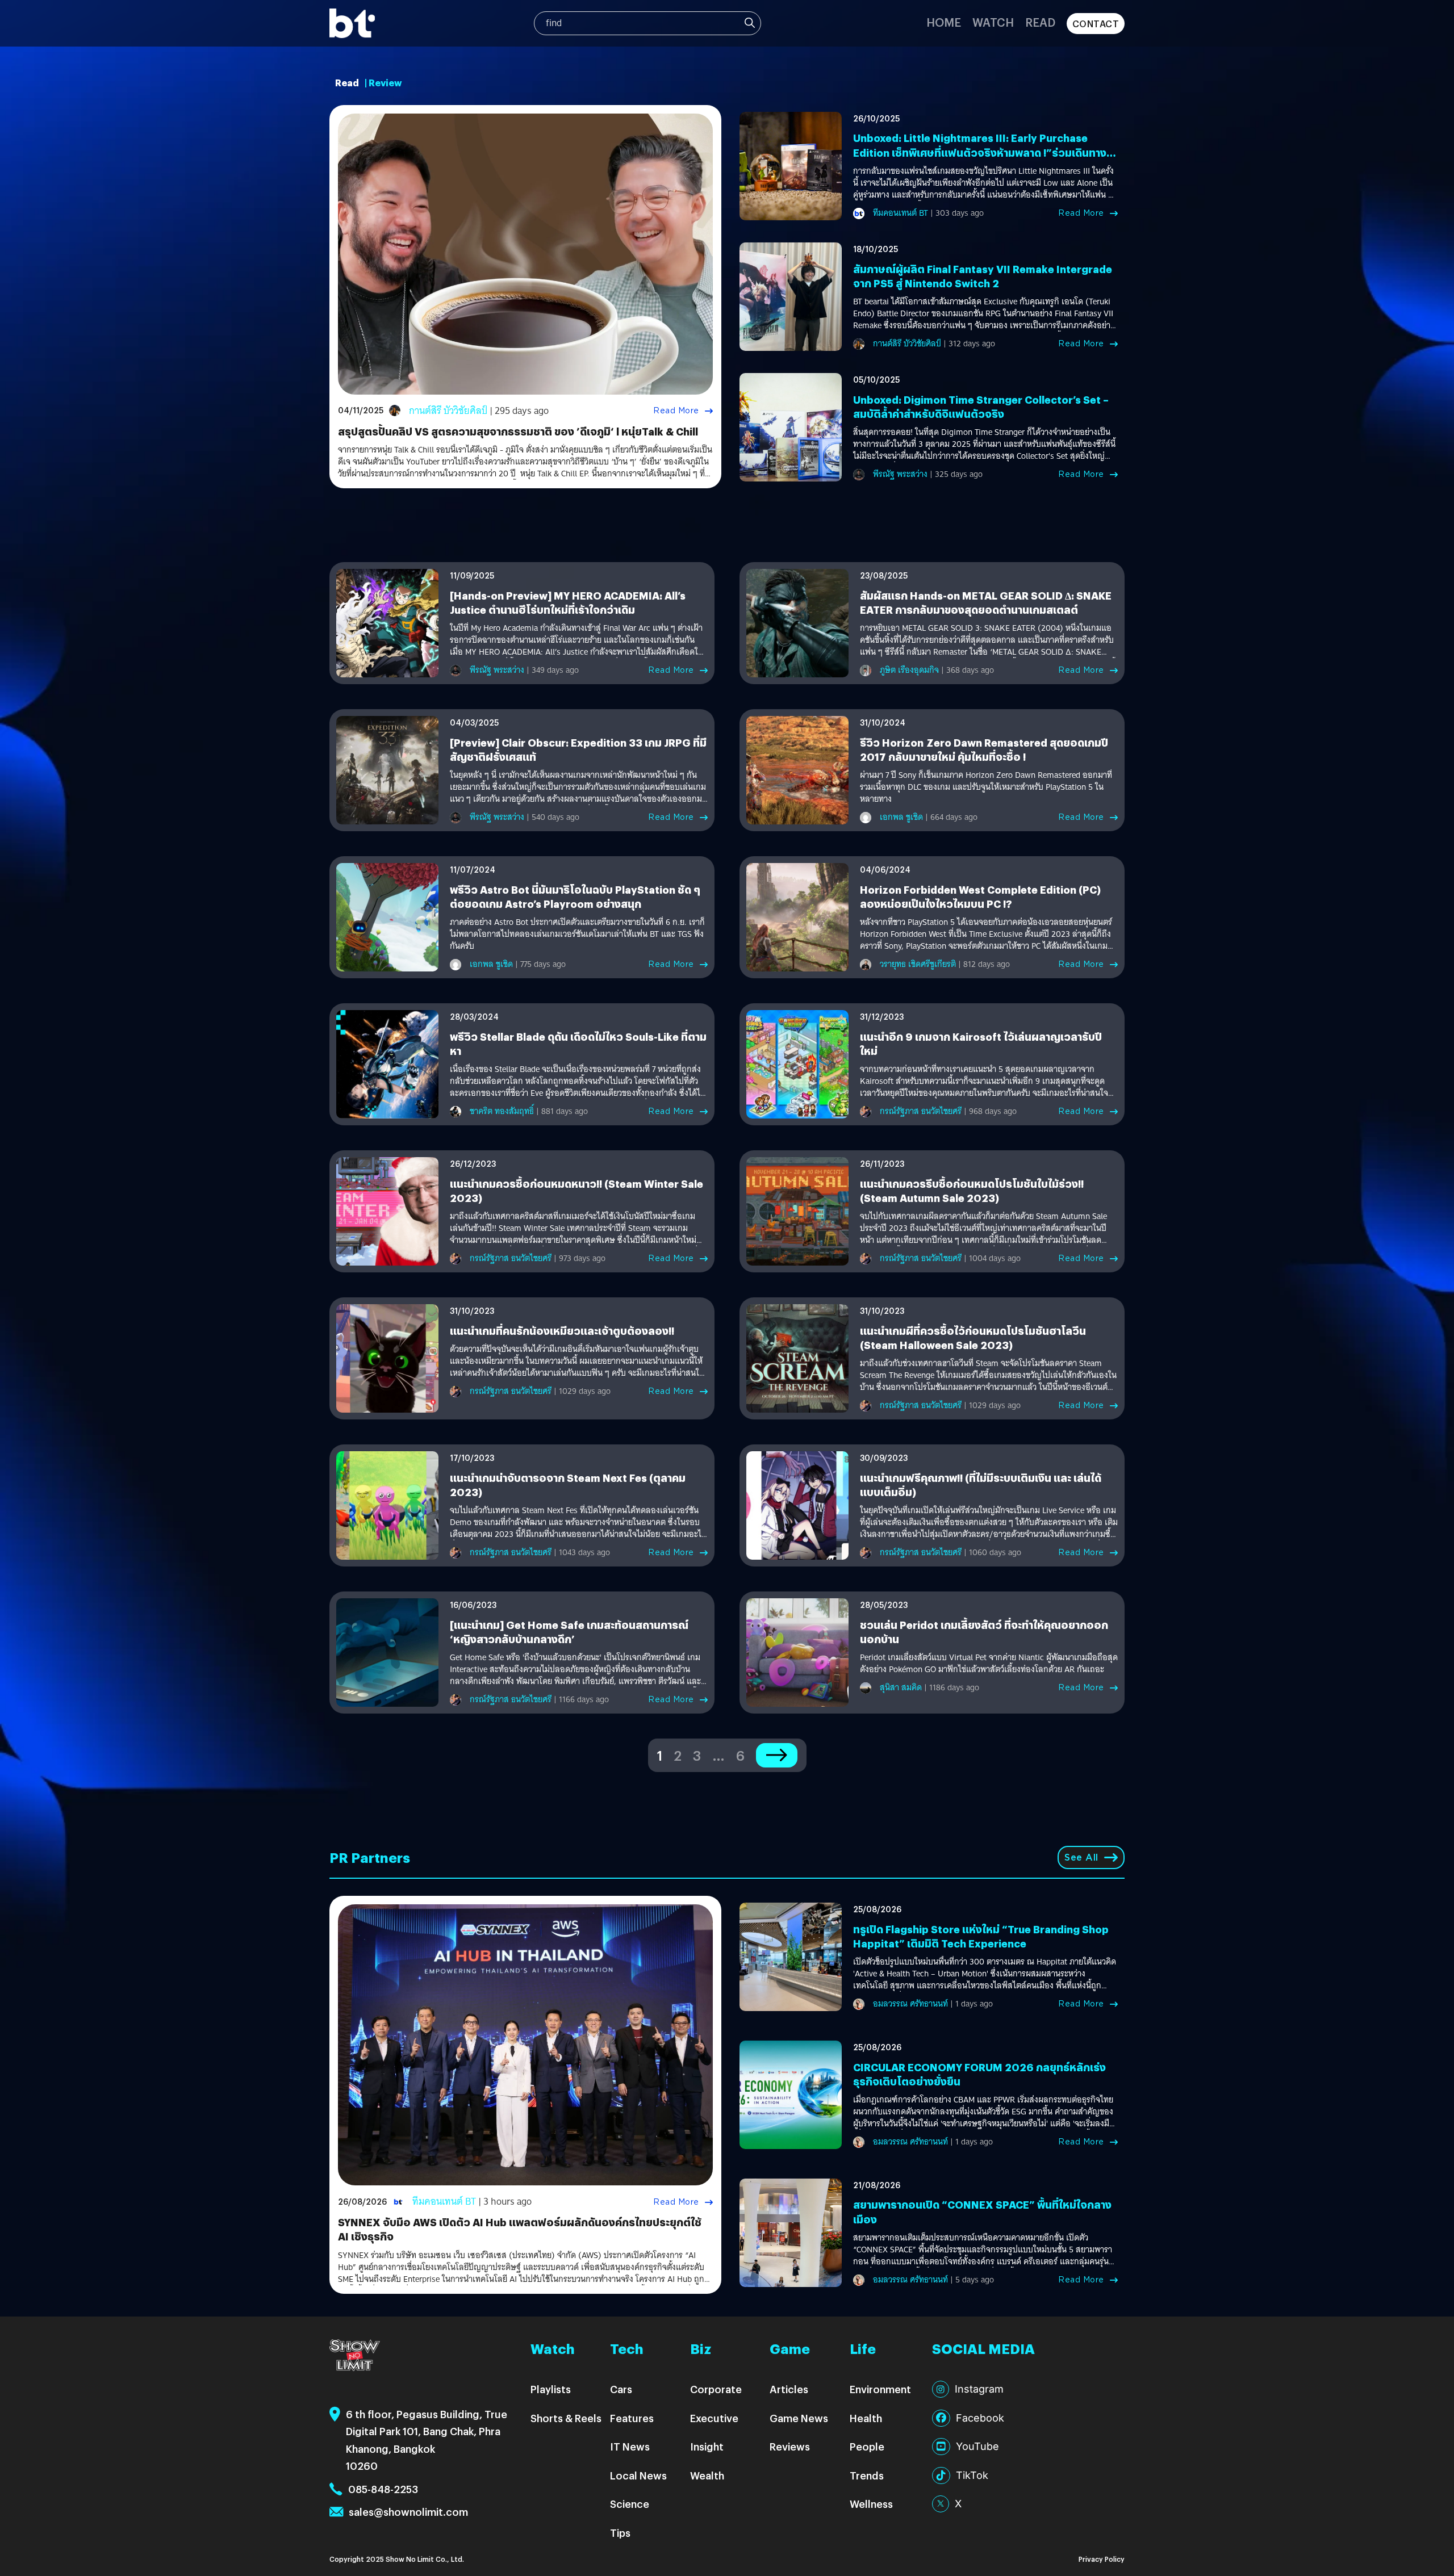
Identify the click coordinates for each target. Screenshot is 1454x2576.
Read (1040, 22)
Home (944, 22)
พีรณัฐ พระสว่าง (900, 474)
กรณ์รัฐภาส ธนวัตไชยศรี (921, 1111)
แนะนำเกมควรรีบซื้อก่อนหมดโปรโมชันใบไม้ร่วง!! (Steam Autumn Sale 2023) (972, 1191)
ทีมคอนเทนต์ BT (901, 213)
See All (1081, 1857)
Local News (638, 2475)
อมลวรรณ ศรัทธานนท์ (910, 2004)
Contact (1096, 24)
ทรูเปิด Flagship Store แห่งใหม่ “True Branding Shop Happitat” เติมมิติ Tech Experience (981, 1936)
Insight (707, 2446)
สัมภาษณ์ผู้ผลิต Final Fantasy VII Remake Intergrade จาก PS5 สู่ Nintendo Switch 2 (983, 276)
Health (866, 2418)
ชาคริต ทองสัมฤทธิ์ (502, 1111)
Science (630, 2504)
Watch (993, 22)
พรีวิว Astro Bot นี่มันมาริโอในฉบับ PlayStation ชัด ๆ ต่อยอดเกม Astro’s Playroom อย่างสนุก (575, 897)
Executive (714, 2418)
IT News (630, 2446)
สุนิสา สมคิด (901, 1687)
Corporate (716, 2389)
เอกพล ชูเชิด (901, 817)
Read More (676, 411)
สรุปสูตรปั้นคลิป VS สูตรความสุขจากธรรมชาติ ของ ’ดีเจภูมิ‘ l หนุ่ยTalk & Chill (518, 431)
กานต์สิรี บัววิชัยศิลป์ (448, 411)
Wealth (707, 2475)
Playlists (551, 2389)
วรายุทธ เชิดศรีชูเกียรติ (918, 964)
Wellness (871, 2504)
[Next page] (777, 1755)
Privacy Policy (1102, 2559)
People (867, 2446)
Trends (867, 2475)
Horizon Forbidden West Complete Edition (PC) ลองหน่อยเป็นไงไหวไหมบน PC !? (980, 897)
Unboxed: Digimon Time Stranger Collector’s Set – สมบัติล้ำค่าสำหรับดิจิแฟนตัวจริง (981, 407)
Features (632, 2418)
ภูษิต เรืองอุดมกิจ (909, 670)
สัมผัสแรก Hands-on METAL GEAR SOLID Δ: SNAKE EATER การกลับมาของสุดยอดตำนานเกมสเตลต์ (986, 602)
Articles (789, 2389)
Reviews (790, 2446)
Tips (620, 2533)
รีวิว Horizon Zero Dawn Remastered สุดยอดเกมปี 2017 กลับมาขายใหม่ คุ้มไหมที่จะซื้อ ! (984, 749)
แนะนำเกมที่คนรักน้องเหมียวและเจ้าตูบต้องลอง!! (562, 1331)
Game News (799, 2418)
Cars (621, 2389)
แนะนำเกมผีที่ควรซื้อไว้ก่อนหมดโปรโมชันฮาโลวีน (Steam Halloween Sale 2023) (973, 1338)
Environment (880, 2389)
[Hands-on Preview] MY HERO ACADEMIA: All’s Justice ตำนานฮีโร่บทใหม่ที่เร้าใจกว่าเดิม (568, 602)
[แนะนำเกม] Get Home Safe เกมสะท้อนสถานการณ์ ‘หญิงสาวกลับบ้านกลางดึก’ (569, 1632)
